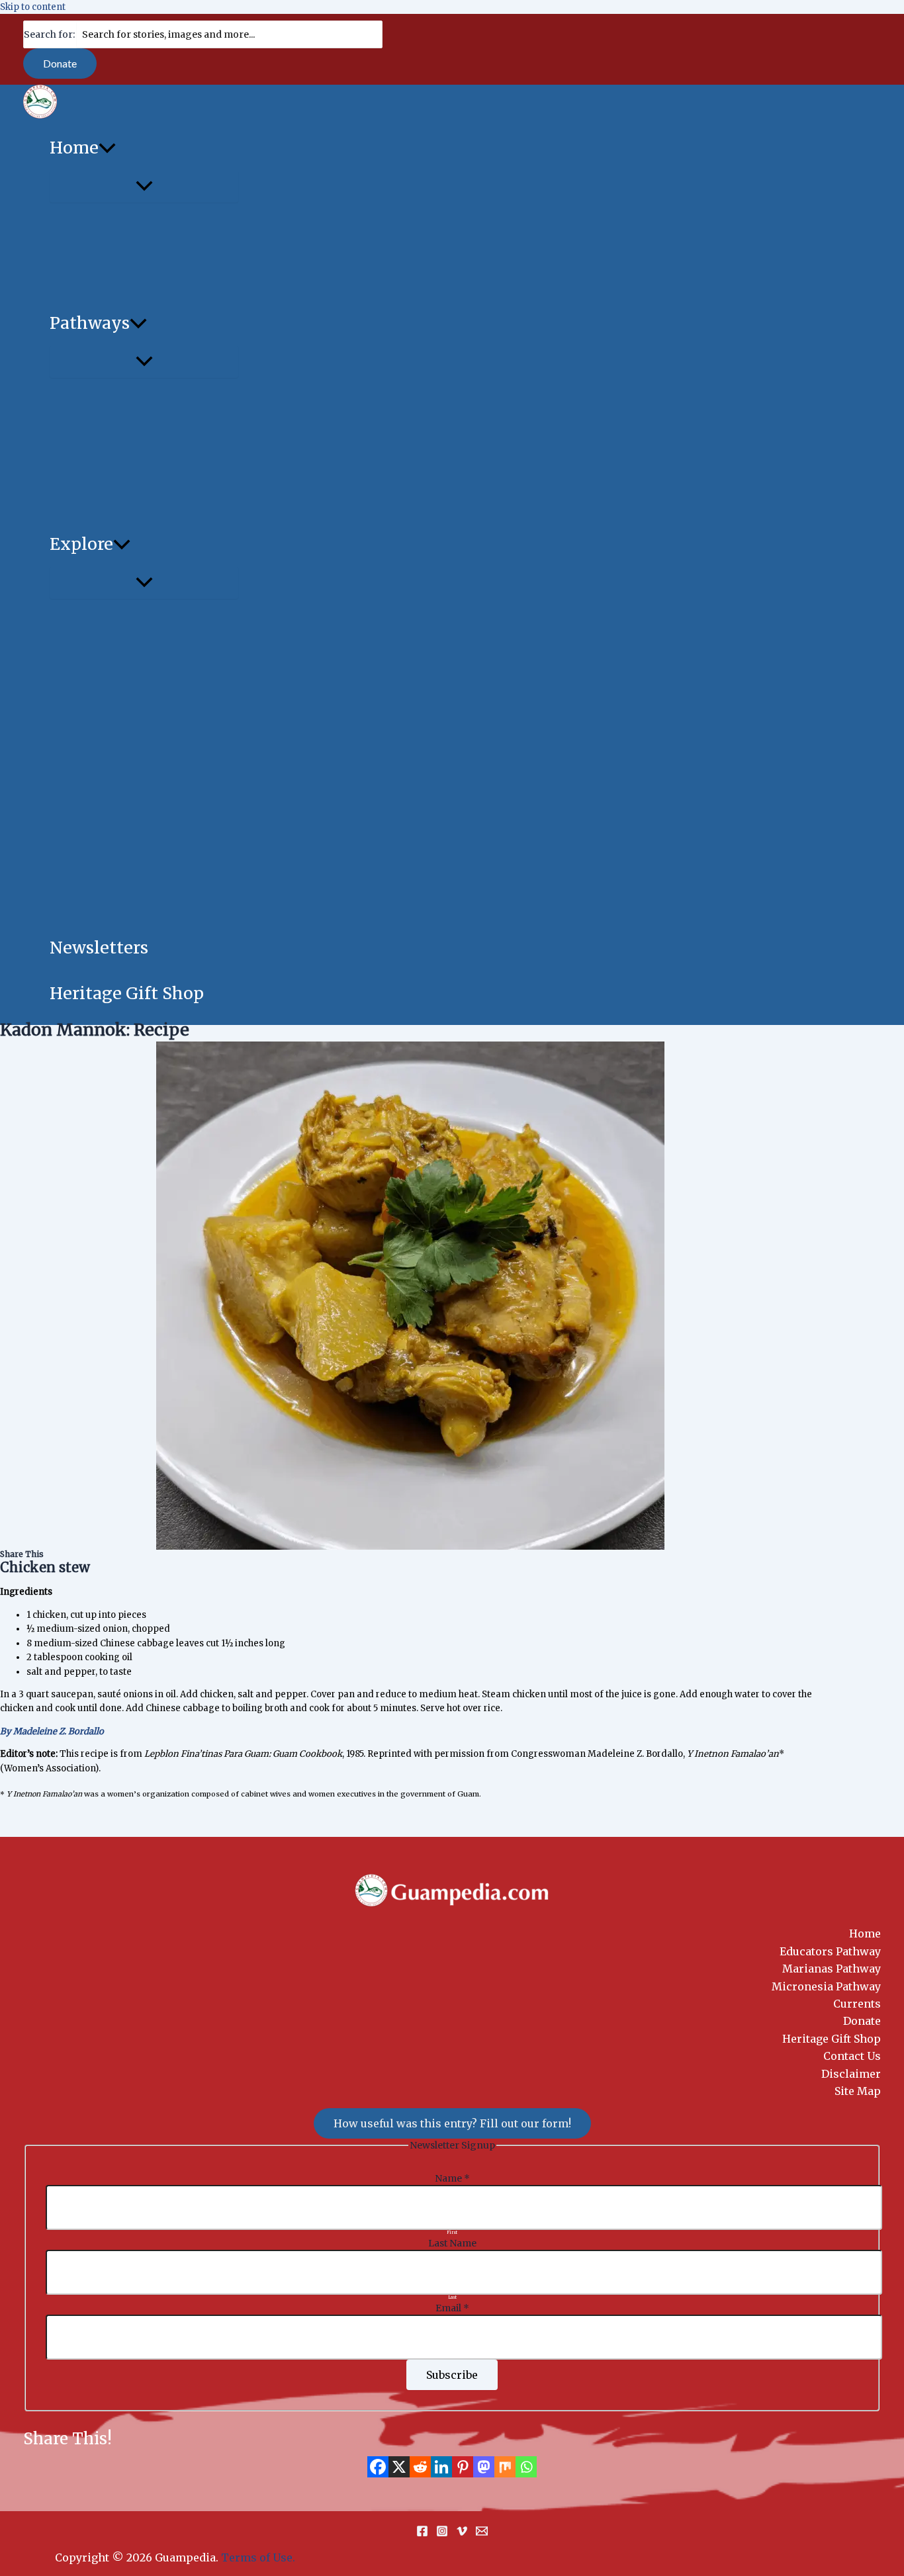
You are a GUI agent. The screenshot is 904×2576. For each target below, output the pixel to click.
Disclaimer (851, 2074)
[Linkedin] (441, 2467)
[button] (60, 64)
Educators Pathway (830, 1951)
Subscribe (452, 2375)
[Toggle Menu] (144, 187)
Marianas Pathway (832, 1969)
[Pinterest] (463, 2467)
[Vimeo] (462, 2534)
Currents (857, 2004)
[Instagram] (442, 2534)
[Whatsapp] (526, 2467)
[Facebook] (378, 2467)
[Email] (482, 2534)
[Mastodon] (484, 2467)
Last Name (452, 2243)
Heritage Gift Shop (832, 2039)
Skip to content (33, 7)
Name (452, 2178)
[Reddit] (420, 2467)
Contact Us (852, 2056)
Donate (862, 2021)
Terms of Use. (258, 2557)
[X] (399, 2467)
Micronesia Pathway (826, 1986)
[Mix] (505, 2467)
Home (865, 1933)
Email (452, 2308)
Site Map (858, 2091)
